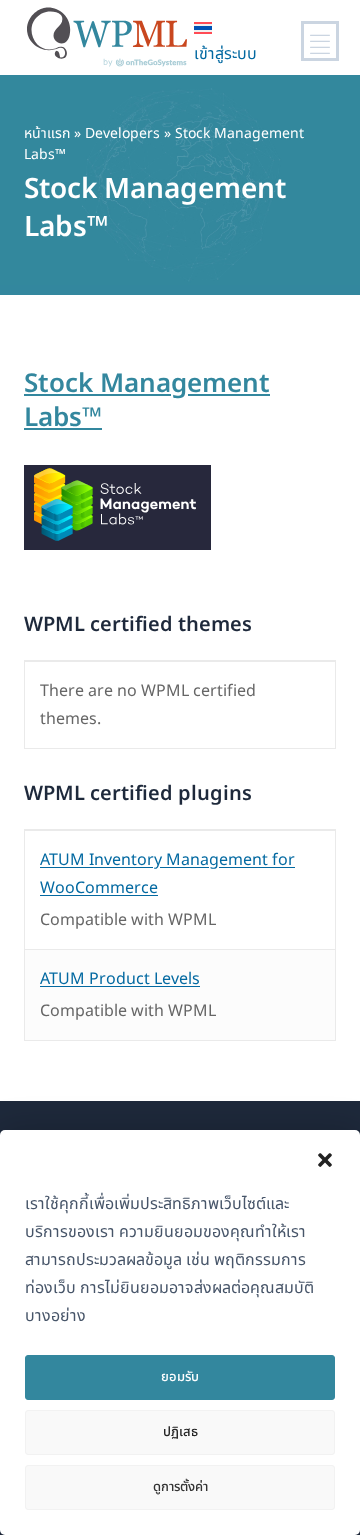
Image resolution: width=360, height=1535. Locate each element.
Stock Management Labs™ (147, 401)
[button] (325, 1160)
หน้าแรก (47, 133)
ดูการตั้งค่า (180, 1487)
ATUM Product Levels (120, 979)
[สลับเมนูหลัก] (320, 41)
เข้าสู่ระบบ (225, 54)
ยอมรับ (180, 1377)
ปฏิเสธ (180, 1432)
